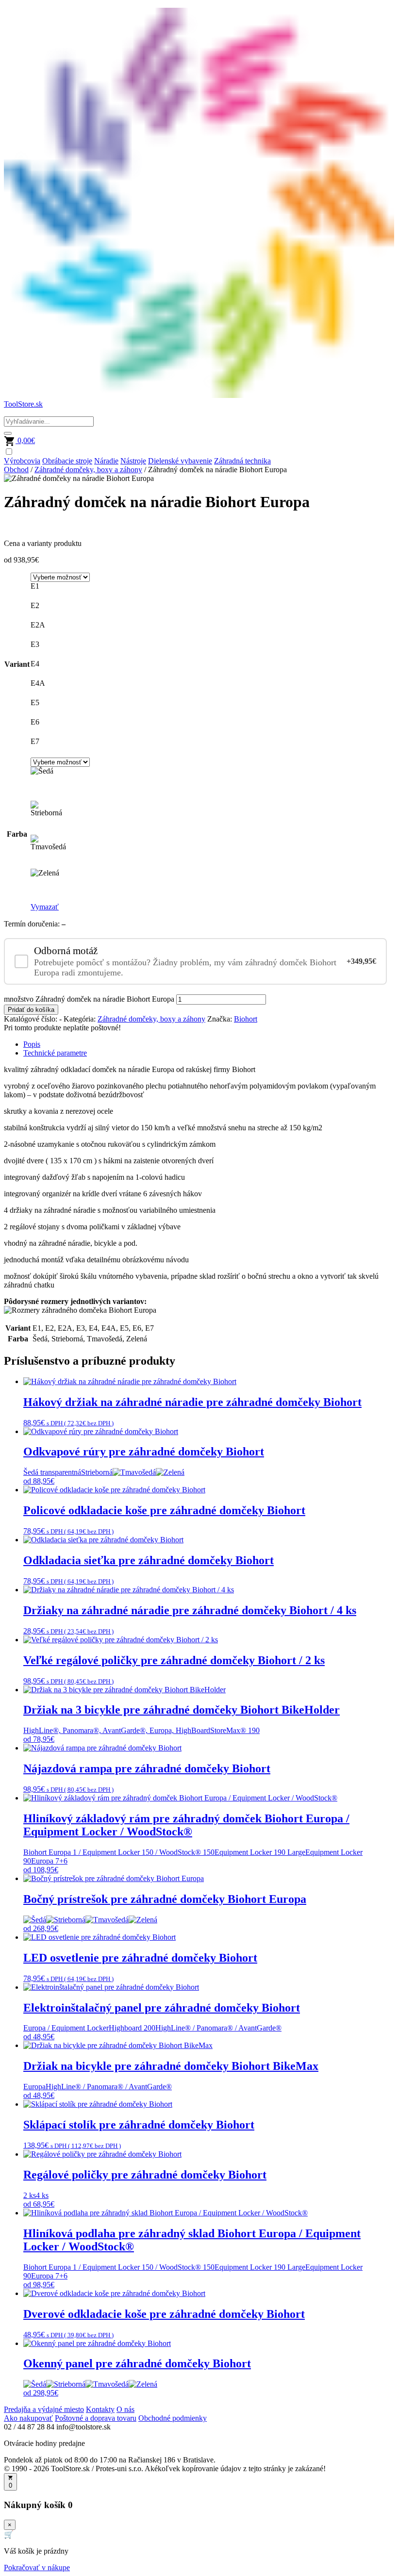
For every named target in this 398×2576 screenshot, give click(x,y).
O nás (125, 2409)
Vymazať (45, 907)
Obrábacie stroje (67, 461)
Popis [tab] (32, 1044)
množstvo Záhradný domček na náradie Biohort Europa (89, 999)
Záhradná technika (242, 461)
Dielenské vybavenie (180, 461)
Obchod (16, 470)
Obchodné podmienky (173, 2418)
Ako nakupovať (28, 2418)
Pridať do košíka (31, 1010)
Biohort (246, 1019)
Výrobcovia (22, 461)
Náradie (106, 461)
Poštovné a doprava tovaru (96, 2418)
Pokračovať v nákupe (37, 2568)
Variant (17, 664)
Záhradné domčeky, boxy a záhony (88, 470)
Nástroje (133, 461)
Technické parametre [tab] (55, 1053)
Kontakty (100, 2409)
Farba (17, 834)
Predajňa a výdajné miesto (44, 2409)
